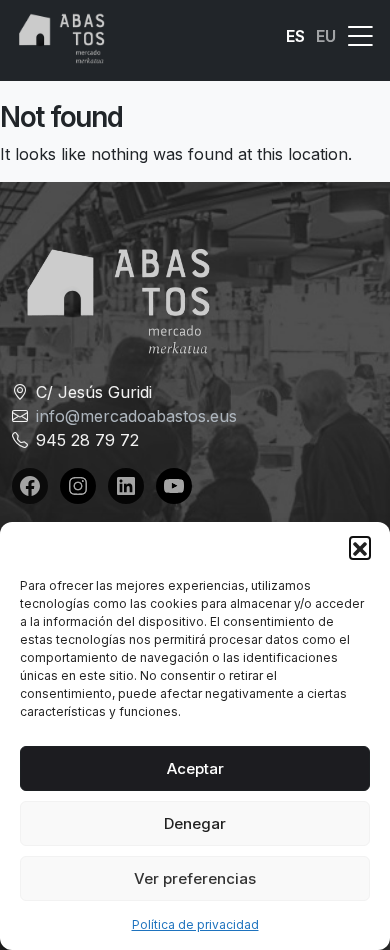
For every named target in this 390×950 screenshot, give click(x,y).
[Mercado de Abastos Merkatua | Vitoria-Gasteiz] (62, 36)
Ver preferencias (195, 878)
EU (326, 36)
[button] (360, 547)
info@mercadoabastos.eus (136, 416)
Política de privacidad (195, 924)
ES (295, 36)
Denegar (195, 823)
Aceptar (195, 768)
